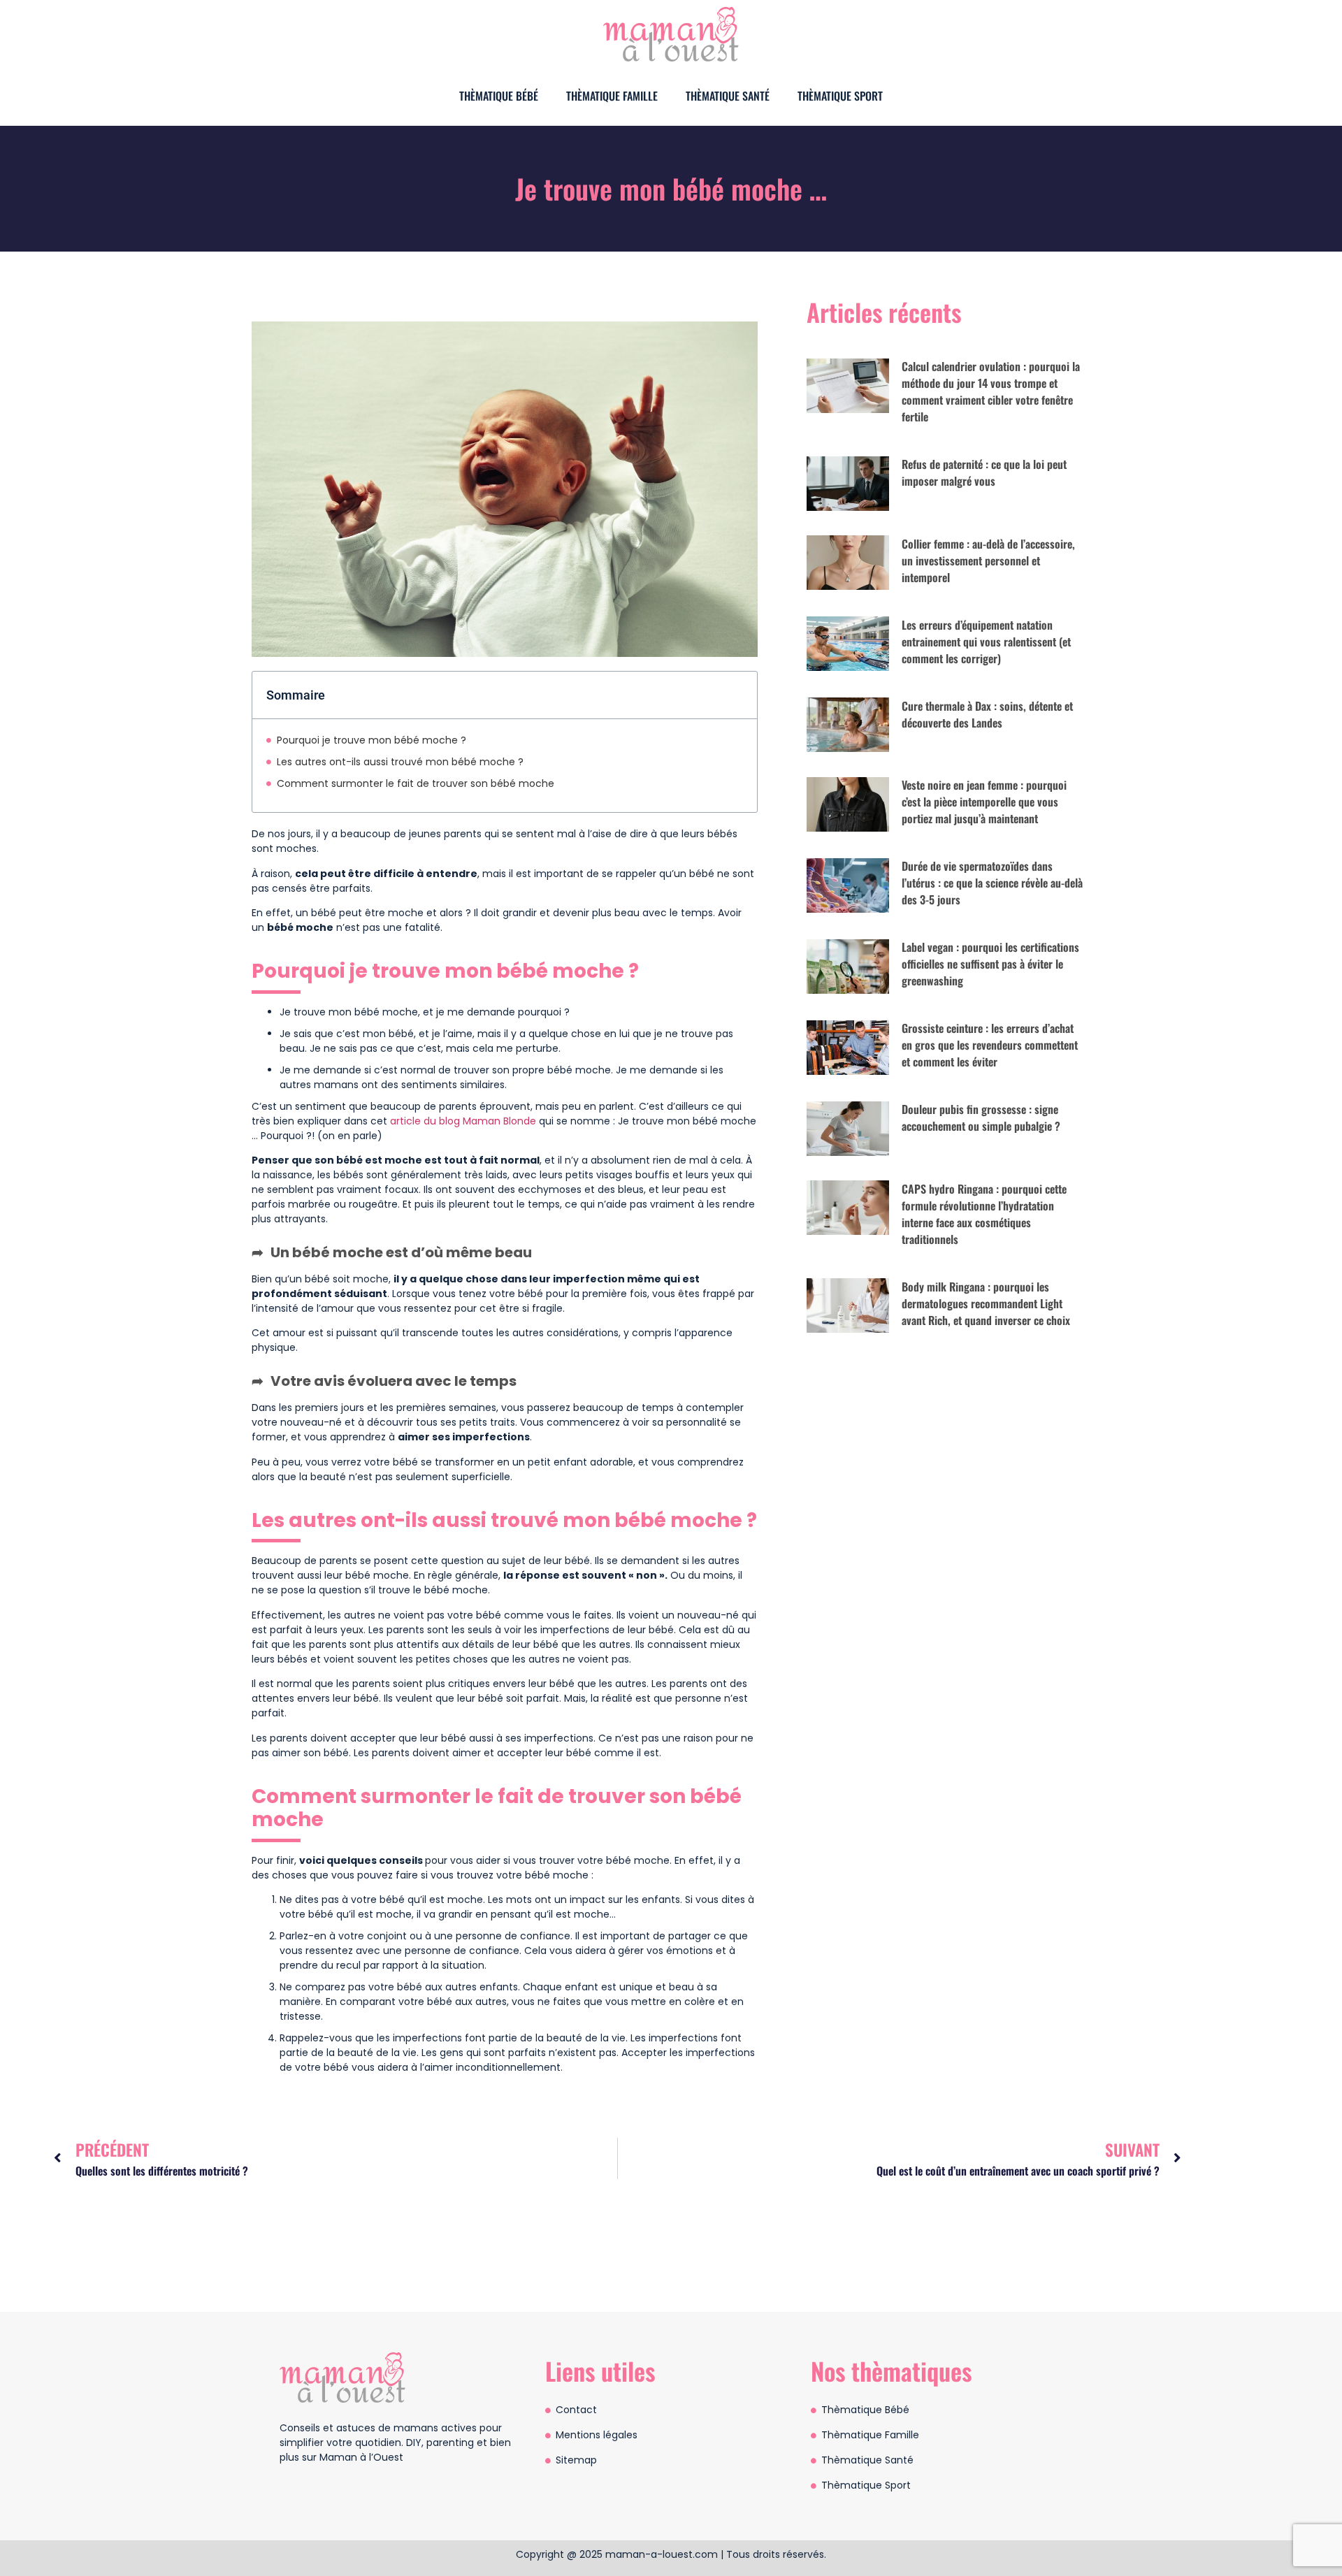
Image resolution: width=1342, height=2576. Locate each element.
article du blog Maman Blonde (463, 1121)
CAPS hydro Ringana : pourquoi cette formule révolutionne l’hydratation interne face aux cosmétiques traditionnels (984, 1214)
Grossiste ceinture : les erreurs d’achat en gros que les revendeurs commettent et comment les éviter (990, 1045)
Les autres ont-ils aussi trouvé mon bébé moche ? (400, 762)
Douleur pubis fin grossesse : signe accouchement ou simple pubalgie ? (981, 1117)
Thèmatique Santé (728, 96)
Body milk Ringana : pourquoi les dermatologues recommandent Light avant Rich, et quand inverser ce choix (986, 1303)
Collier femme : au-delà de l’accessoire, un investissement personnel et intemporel (988, 560)
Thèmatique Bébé (499, 96)
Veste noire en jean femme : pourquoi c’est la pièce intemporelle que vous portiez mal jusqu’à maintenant (984, 802)
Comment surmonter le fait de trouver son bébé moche (416, 783)
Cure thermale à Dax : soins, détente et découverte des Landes (987, 714)
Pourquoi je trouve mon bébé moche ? (371, 740)
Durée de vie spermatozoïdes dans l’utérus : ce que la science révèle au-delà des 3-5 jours (992, 883)
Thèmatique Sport (840, 96)
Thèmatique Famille (612, 96)
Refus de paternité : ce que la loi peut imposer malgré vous (984, 472)
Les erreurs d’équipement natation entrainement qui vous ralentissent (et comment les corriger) (986, 642)
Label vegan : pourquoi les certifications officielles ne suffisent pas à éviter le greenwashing (990, 964)
